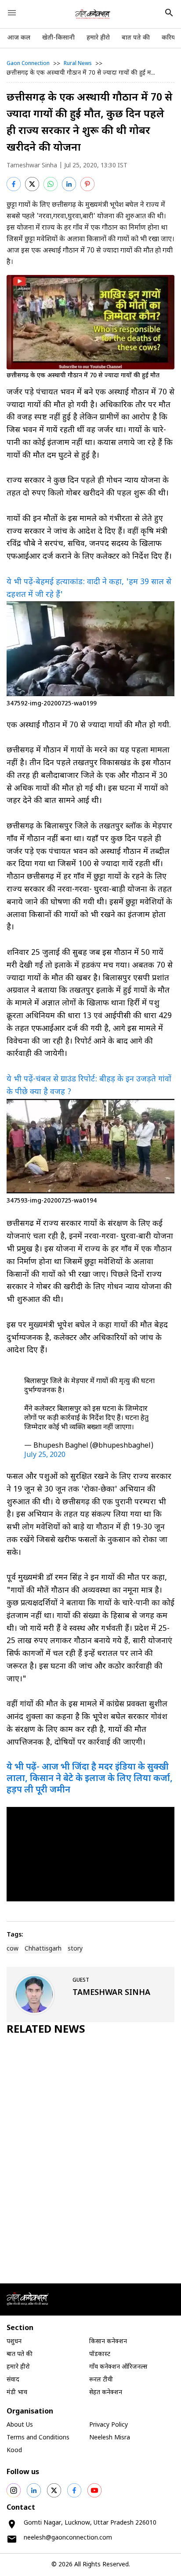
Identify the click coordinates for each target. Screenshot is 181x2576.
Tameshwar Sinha (32, 166)
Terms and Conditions (38, 2438)
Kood (14, 2451)
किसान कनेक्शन (108, 2342)
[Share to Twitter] (32, 184)
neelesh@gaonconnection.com (68, 2538)
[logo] (93, 14)
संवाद (13, 2380)
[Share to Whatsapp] (51, 184)
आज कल (19, 38)
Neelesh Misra (110, 2438)
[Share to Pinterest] (87, 184)
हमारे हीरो (98, 38)
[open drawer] (12, 13)
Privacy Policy (109, 2425)
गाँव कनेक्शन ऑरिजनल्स (118, 2367)
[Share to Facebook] (14, 184)
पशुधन (14, 2342)
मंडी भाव (17, 2393)
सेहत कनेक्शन (106, 2393)
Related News (46, 2030)
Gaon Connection (28, 64)
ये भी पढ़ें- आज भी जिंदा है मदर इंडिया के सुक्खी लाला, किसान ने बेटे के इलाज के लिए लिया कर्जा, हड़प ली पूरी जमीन (90, 1779)
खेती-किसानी (58, 38)
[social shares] (14, 2490)
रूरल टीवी (101, 2380)
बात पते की (136, 38)
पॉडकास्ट (100, 2354)
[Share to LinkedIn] (69, 184)
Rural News (78, 64)
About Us (20, 2425)
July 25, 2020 (45, 1455)
